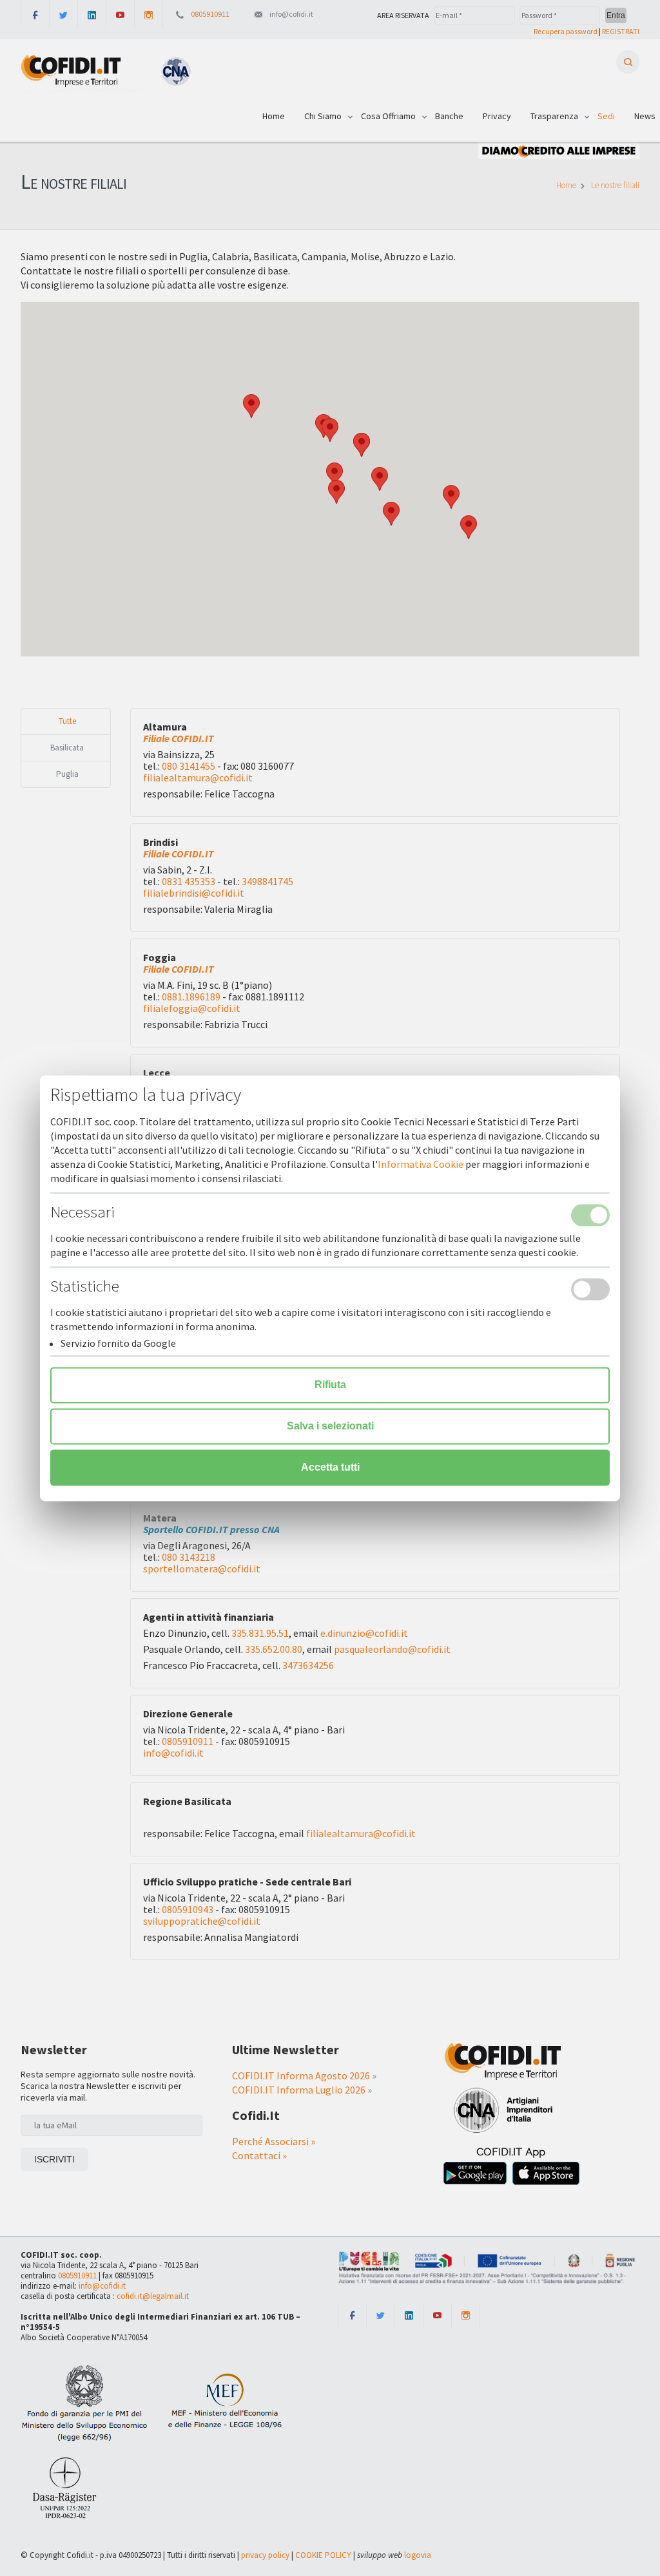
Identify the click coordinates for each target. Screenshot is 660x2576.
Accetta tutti (330, 1467)
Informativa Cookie (421, 1164)
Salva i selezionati (330, 1426)
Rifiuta (330, 1385)
